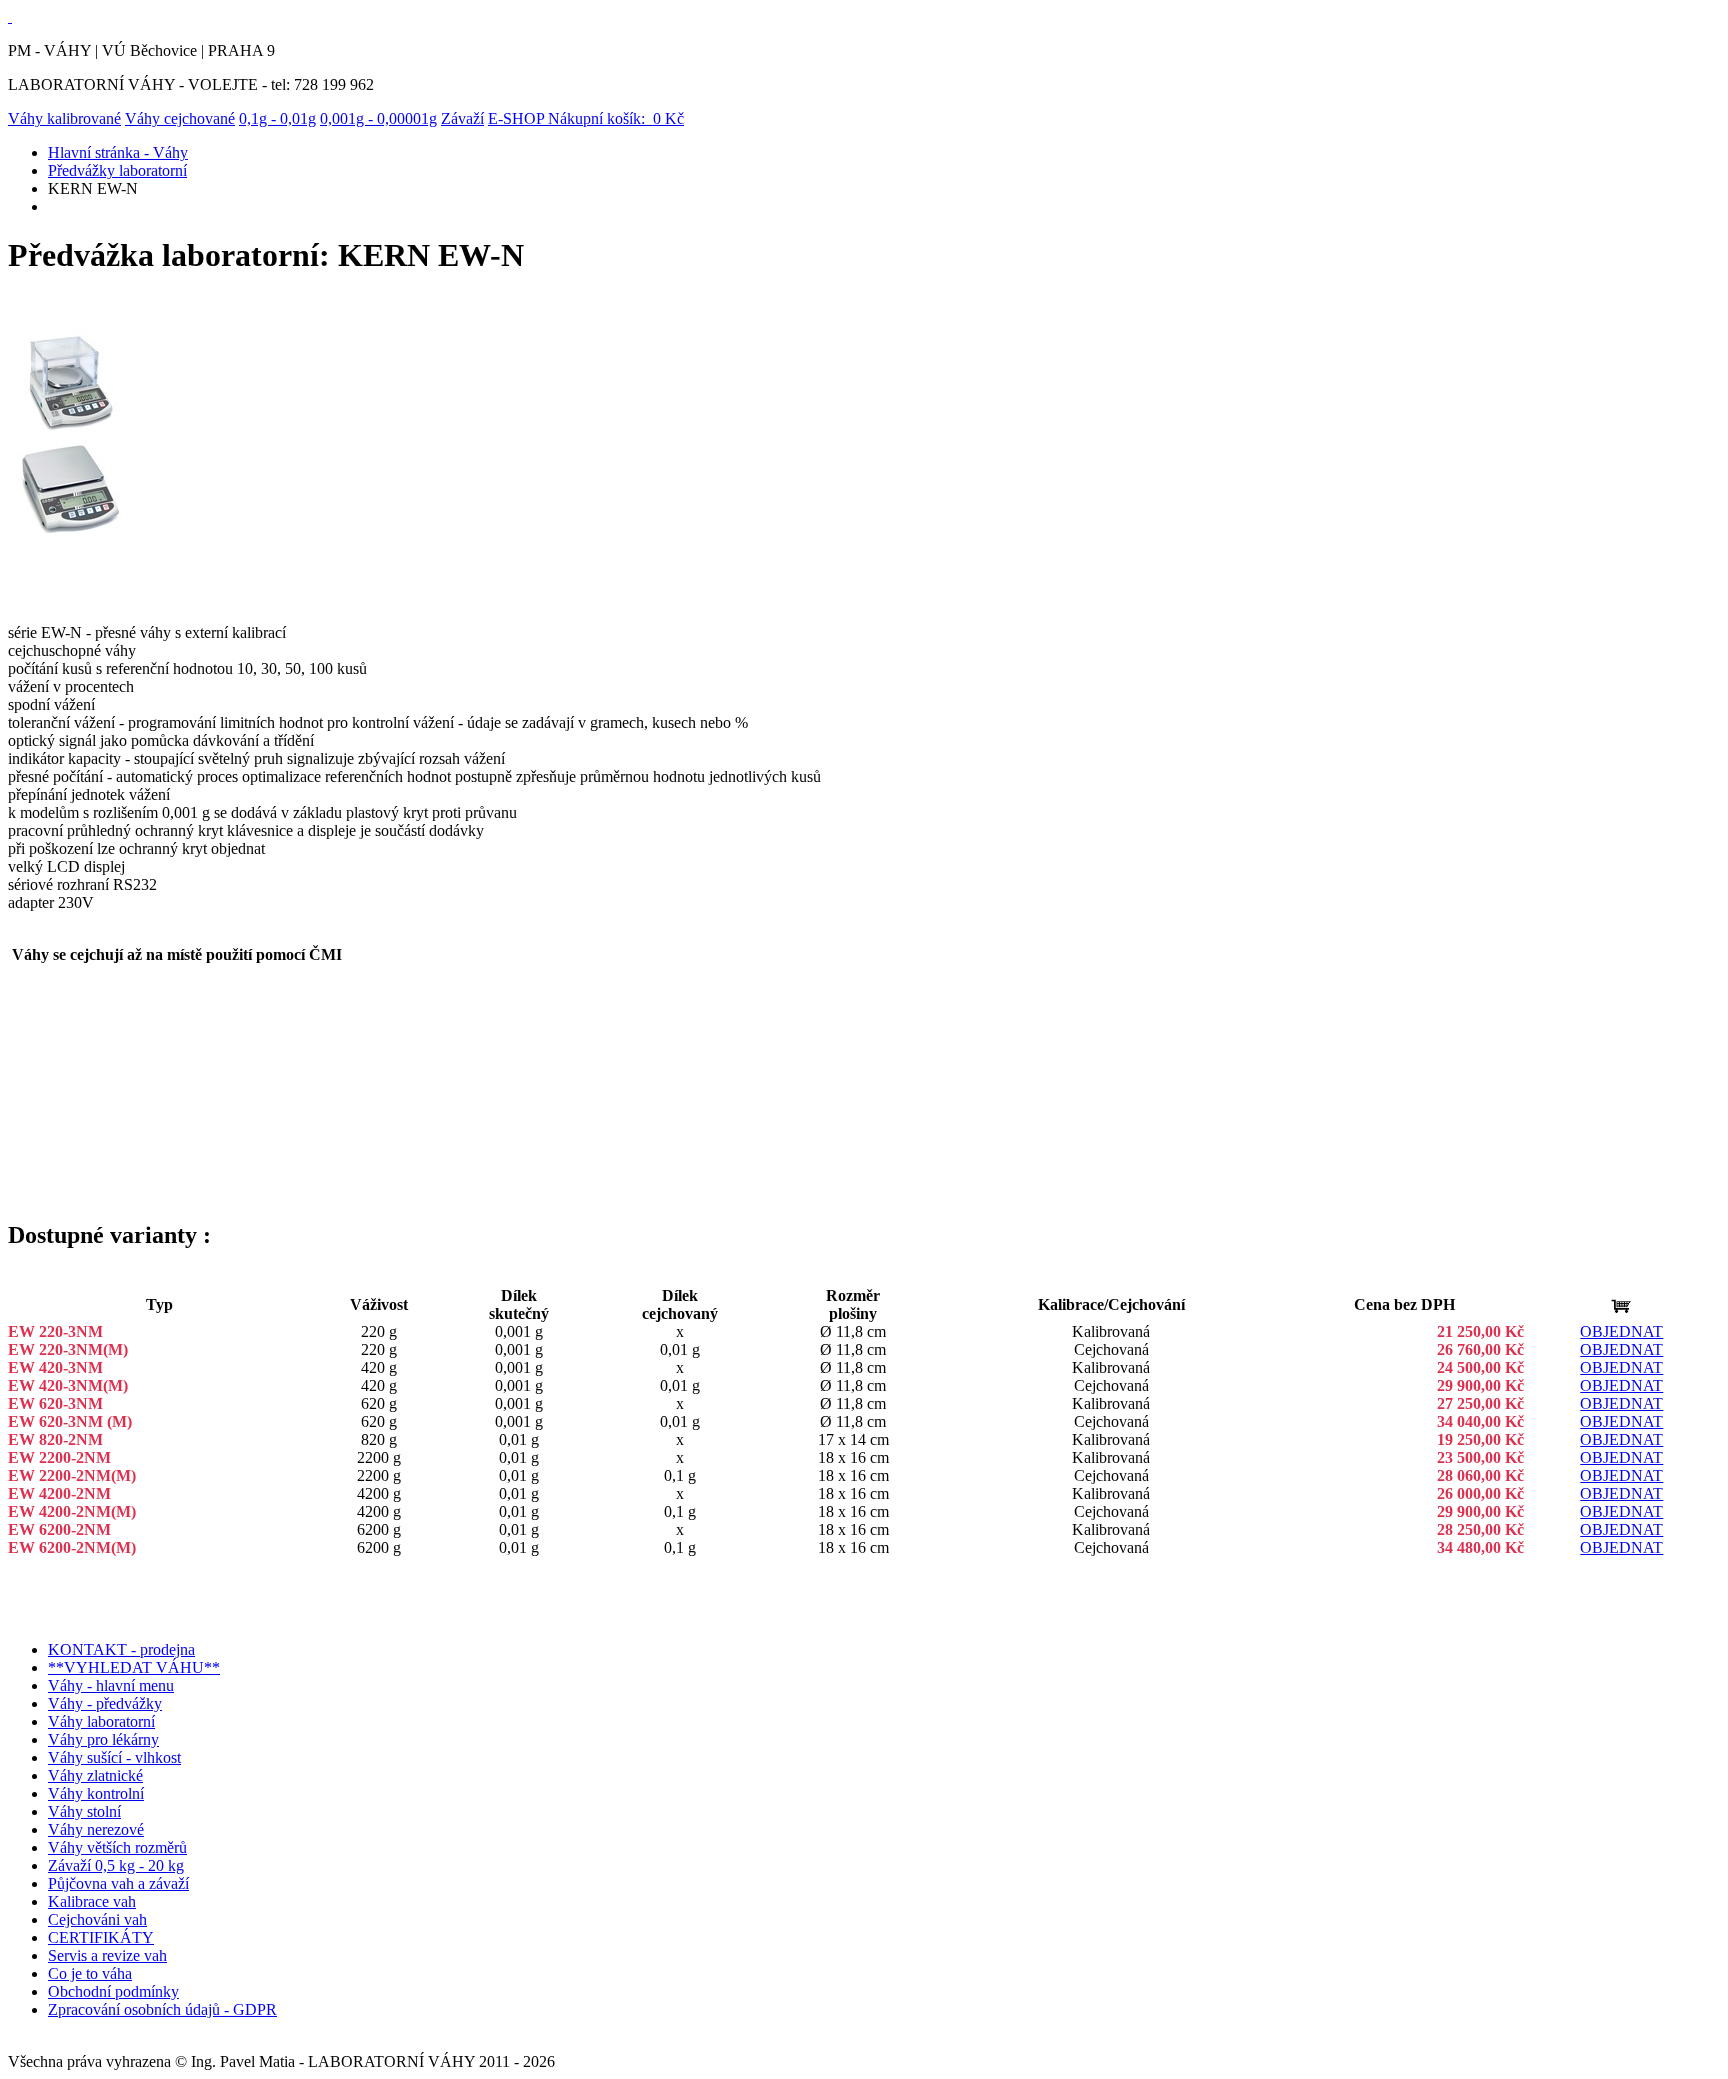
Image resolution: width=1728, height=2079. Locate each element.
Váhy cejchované (180, 118)
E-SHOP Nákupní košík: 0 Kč (586, 118)
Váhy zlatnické (95, 1775)
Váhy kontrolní (96, 1793)
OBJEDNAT (1621, 1331)
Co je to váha (90, 1973)
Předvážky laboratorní (117, 170)
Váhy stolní (84, 1811)
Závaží (462, 118)
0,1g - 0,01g (277, 118)
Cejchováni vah (97, 1919)
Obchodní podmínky (113, 1991)
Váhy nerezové (96, 1829)
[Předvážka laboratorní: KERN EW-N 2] (70, 534)
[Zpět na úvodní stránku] (10, 16)
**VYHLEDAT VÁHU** (134, 1667)
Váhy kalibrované (64, 118)
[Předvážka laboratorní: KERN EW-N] (70, 429)
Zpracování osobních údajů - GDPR (162, 2009)
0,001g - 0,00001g (378, 118)
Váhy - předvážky (105, 1703)
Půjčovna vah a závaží (118, 1883)
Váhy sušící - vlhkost (114, 1757)
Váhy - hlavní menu (111, 1685)
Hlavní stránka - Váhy (118, 152)
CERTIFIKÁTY (101, 1937)
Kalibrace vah (92, 1901)
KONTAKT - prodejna (121, 1649)
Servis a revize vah (107, 1955)
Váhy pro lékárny (103, 1739)
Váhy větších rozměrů (117, 1847)
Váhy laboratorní (101, 1721)
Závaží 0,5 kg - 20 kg (116, 1865)
